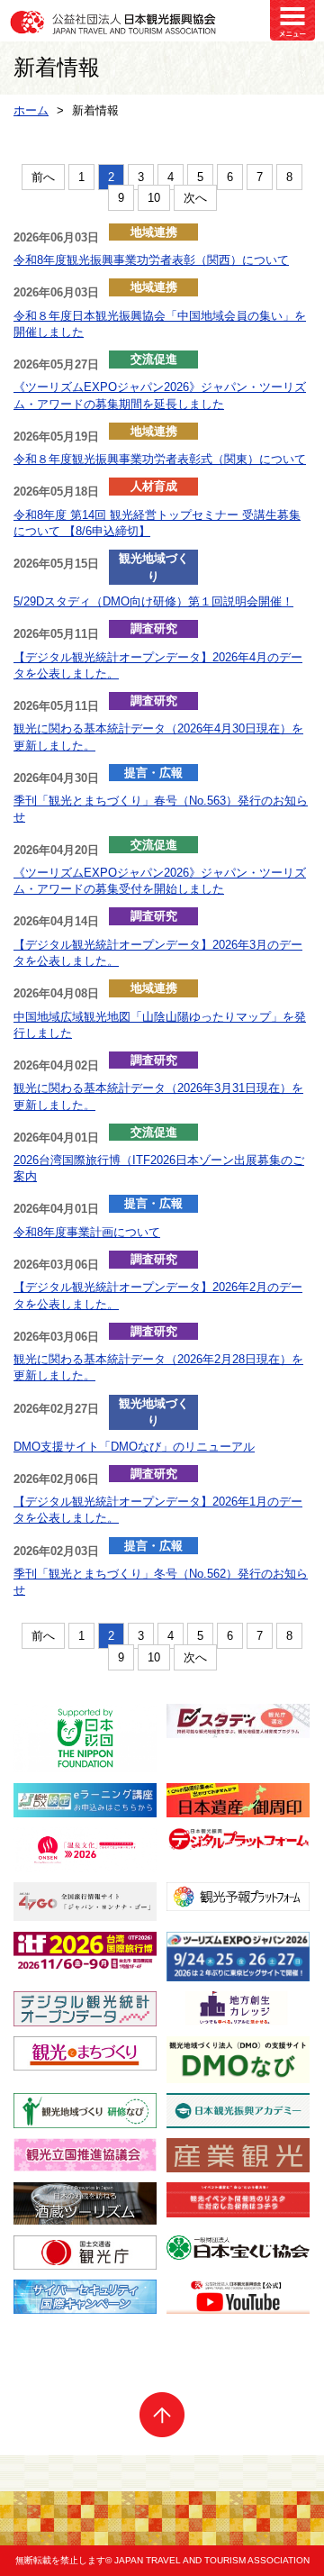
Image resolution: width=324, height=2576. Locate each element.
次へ (195, 198)
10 (154, 198)
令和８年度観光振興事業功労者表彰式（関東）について (160, 459)
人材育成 (154, 486)
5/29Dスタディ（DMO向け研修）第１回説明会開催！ (153, 601)
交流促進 (154, 359)
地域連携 (154, 232)
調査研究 (154, 628)
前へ (43, 177)
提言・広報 (153, 773)
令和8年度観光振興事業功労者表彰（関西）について (151, 260)
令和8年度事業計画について (87, 1232)
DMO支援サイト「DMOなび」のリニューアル (134, 1447)
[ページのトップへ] (162, 2415)
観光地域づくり (154, 567)
